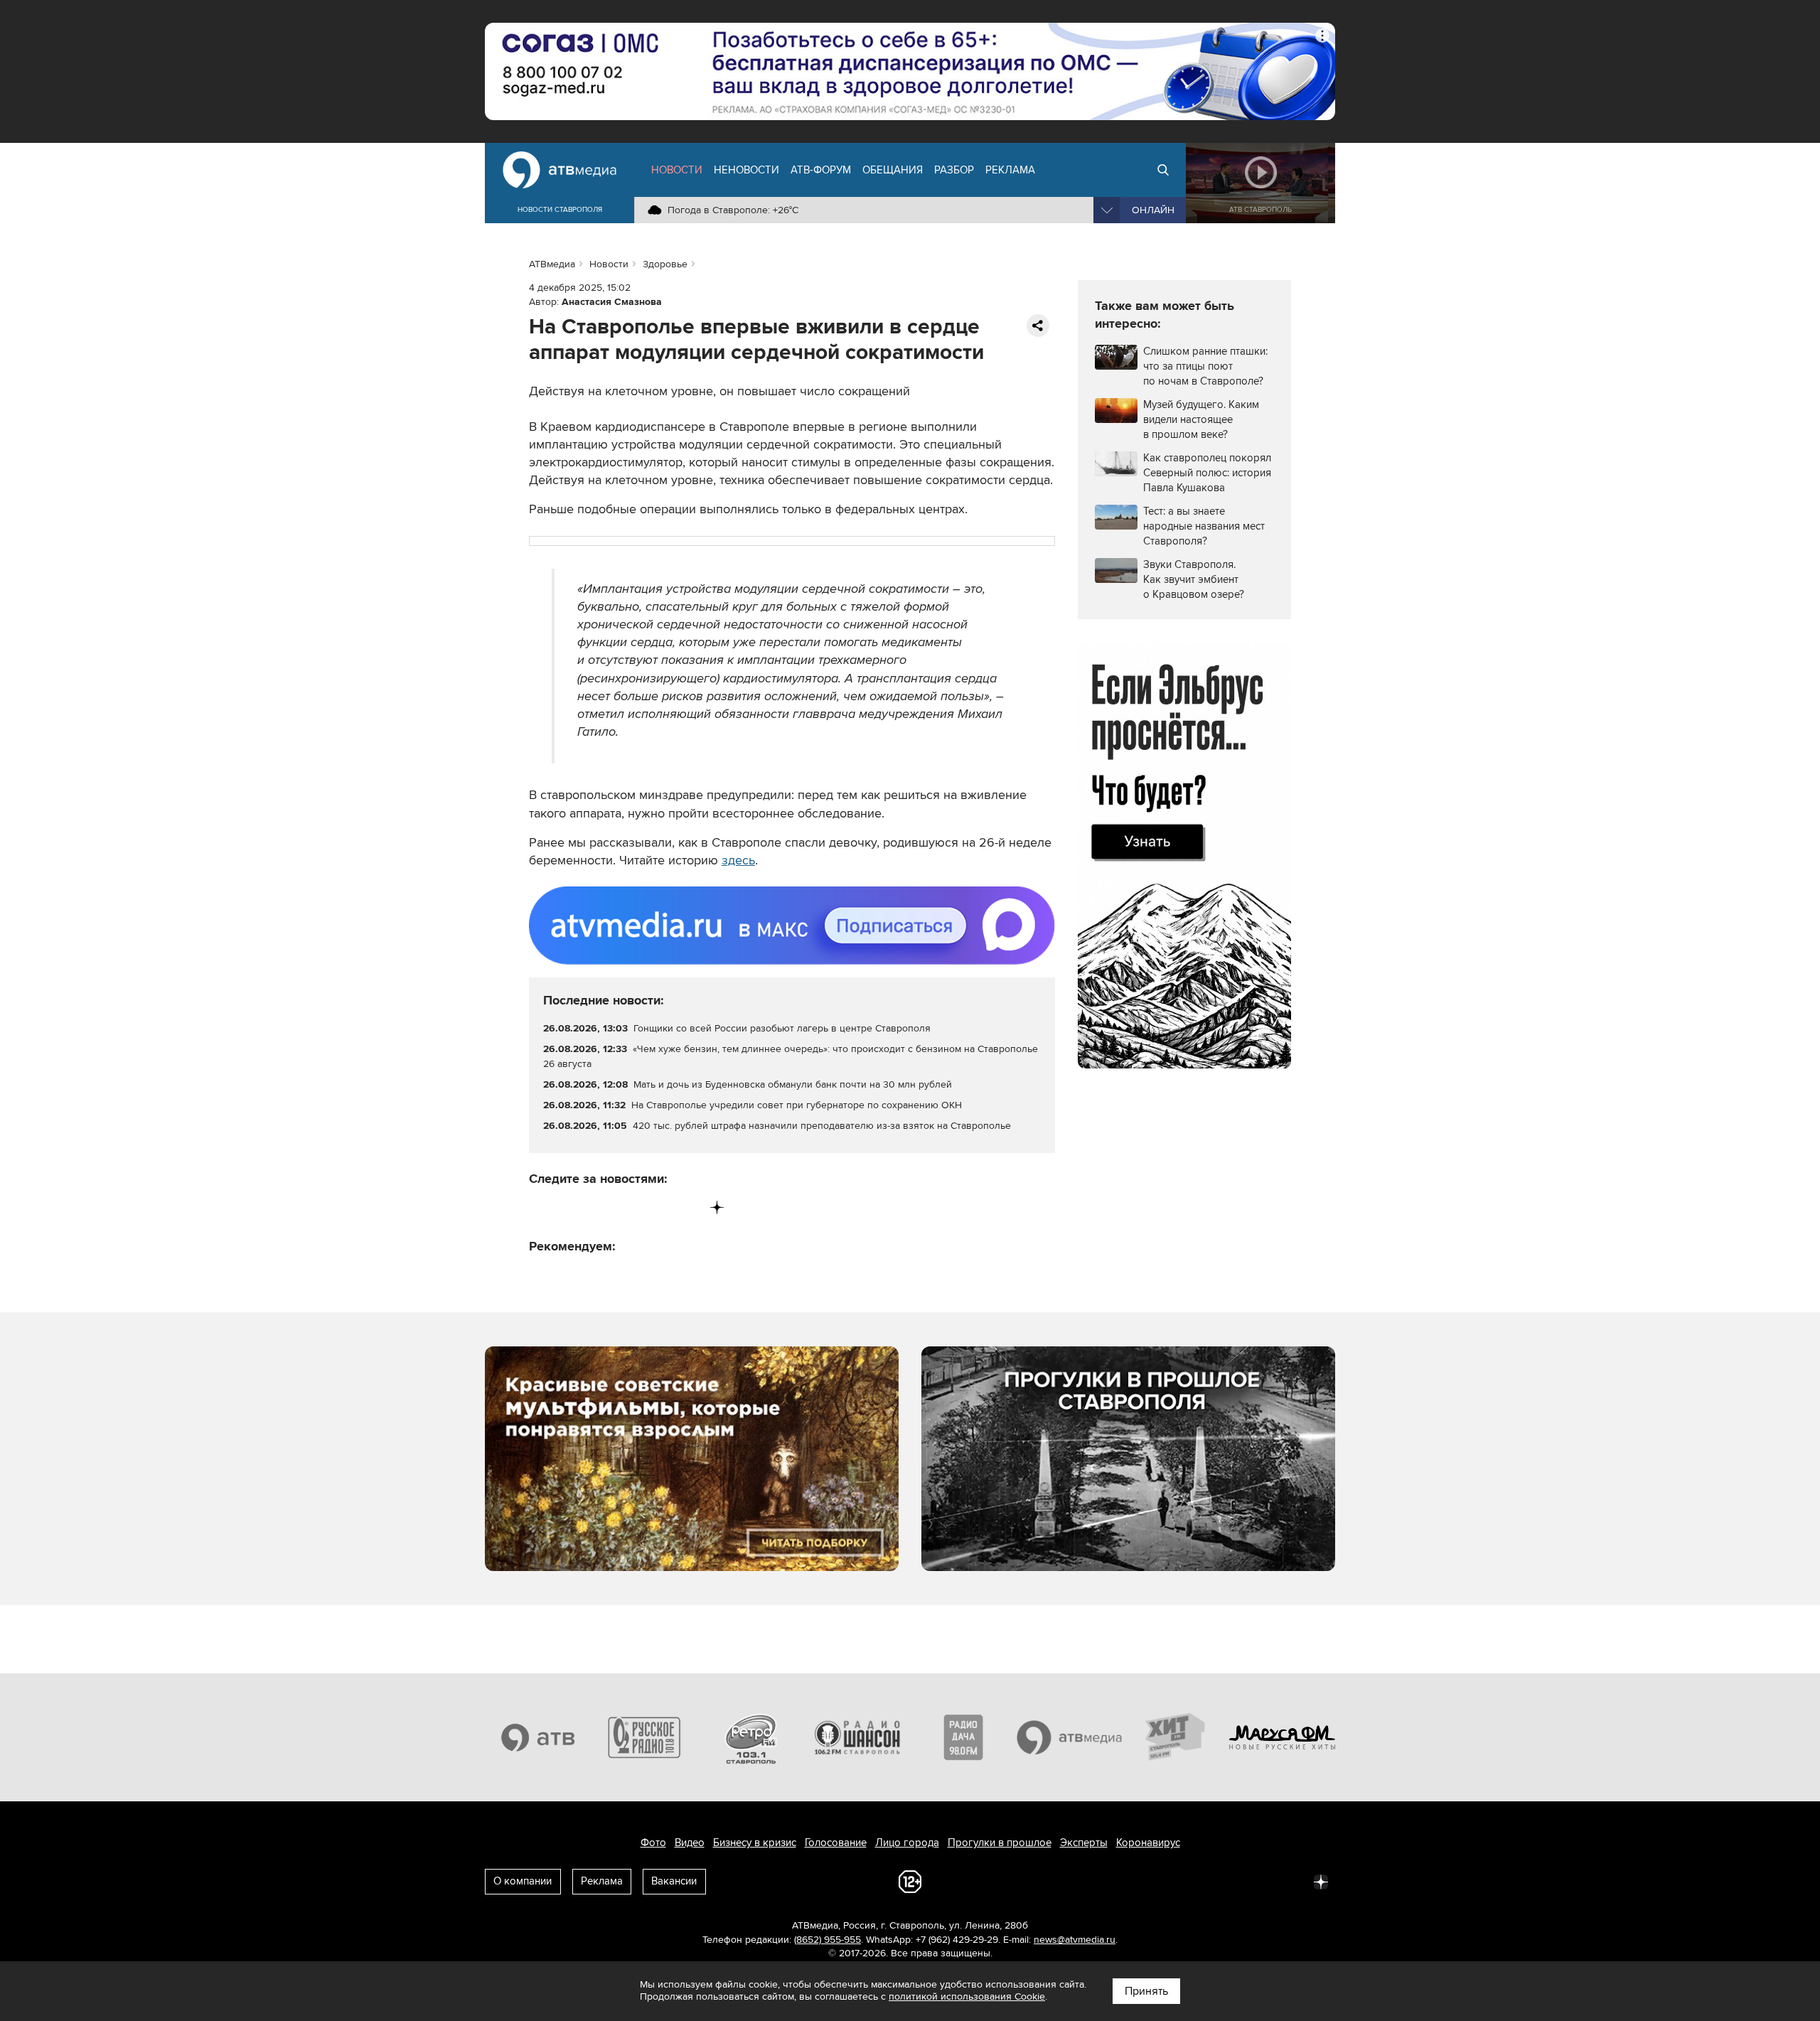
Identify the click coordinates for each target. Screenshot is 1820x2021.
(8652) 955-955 (828, 1940)
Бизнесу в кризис (755, 1843)
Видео (690, 1843)
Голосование (836, 1843)
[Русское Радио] (645, 1737)
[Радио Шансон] (857, 1737)
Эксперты (1084, 1843)
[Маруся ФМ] (1283, 1737)
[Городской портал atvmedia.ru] (1070, 1737)
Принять (1146, 1991)
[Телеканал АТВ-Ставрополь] (538, 1737)
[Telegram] (570, 1207)
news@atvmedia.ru (1075, 1940)
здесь (738, 860)
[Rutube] (688, 1207)
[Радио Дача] (963, 1737)
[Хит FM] (1176, 1737)
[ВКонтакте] (541, 1207)
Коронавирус (1148, 1843)
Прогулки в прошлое (1000, 1843)
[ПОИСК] (1163, 170)
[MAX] (629, 1207)
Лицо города (907, 1843)
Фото (653, 1843)
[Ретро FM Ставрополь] (751, 1737)
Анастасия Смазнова (612, 302)
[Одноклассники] (600, 1207)
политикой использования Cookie (967, 1996)
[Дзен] (717, 1207)
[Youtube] (658, 1207)
